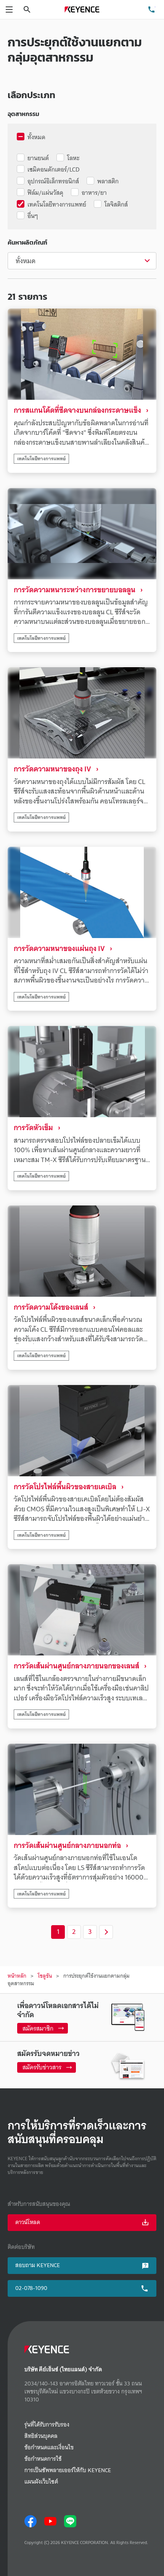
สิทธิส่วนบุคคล (41, 2436)
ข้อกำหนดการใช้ (43, 2459)
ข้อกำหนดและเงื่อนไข (49, 2448)
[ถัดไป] (106, 1932)
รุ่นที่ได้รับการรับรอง (47, 2425)
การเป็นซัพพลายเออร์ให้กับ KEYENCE (68, 2470)
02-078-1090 (31, 2288)
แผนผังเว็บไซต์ (41, 2482)
